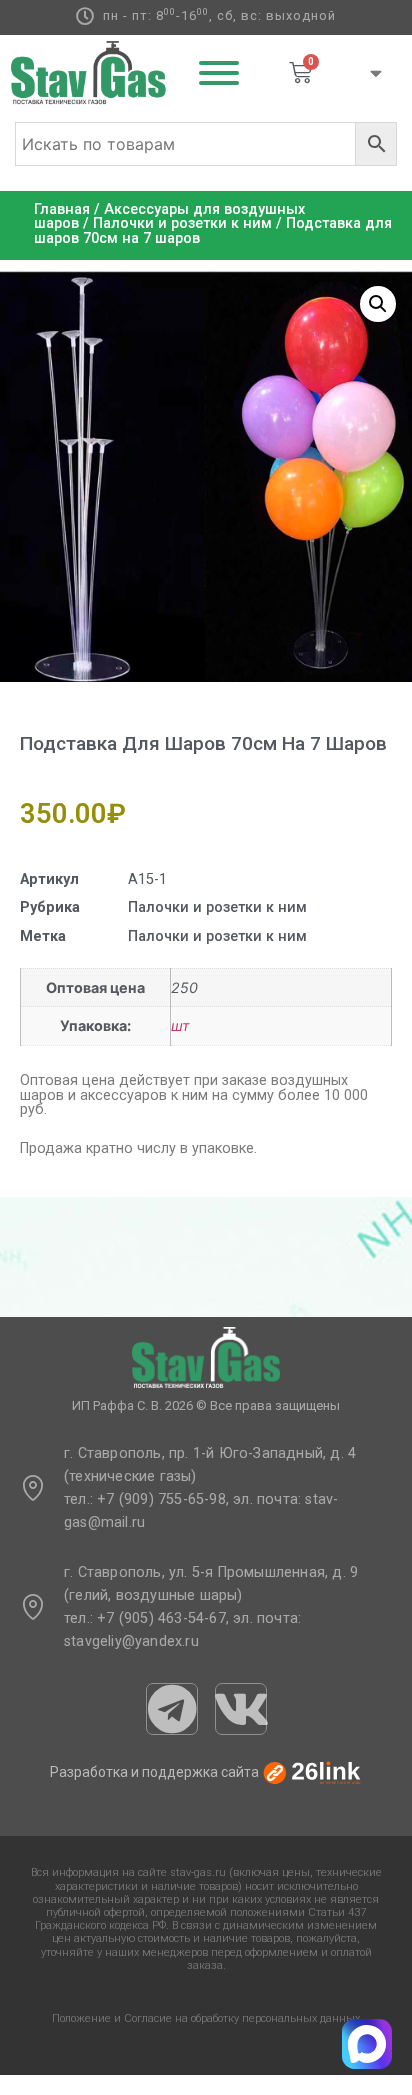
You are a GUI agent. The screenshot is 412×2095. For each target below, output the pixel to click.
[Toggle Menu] (219, 73)
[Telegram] (172, 1709)
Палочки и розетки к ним (182, 223)
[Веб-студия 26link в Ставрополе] (312, 1772)
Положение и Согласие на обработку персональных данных (206, 2018)
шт (180, 1025)
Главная (62, 209)
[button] (378, 304)
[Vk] (241, 1709)
